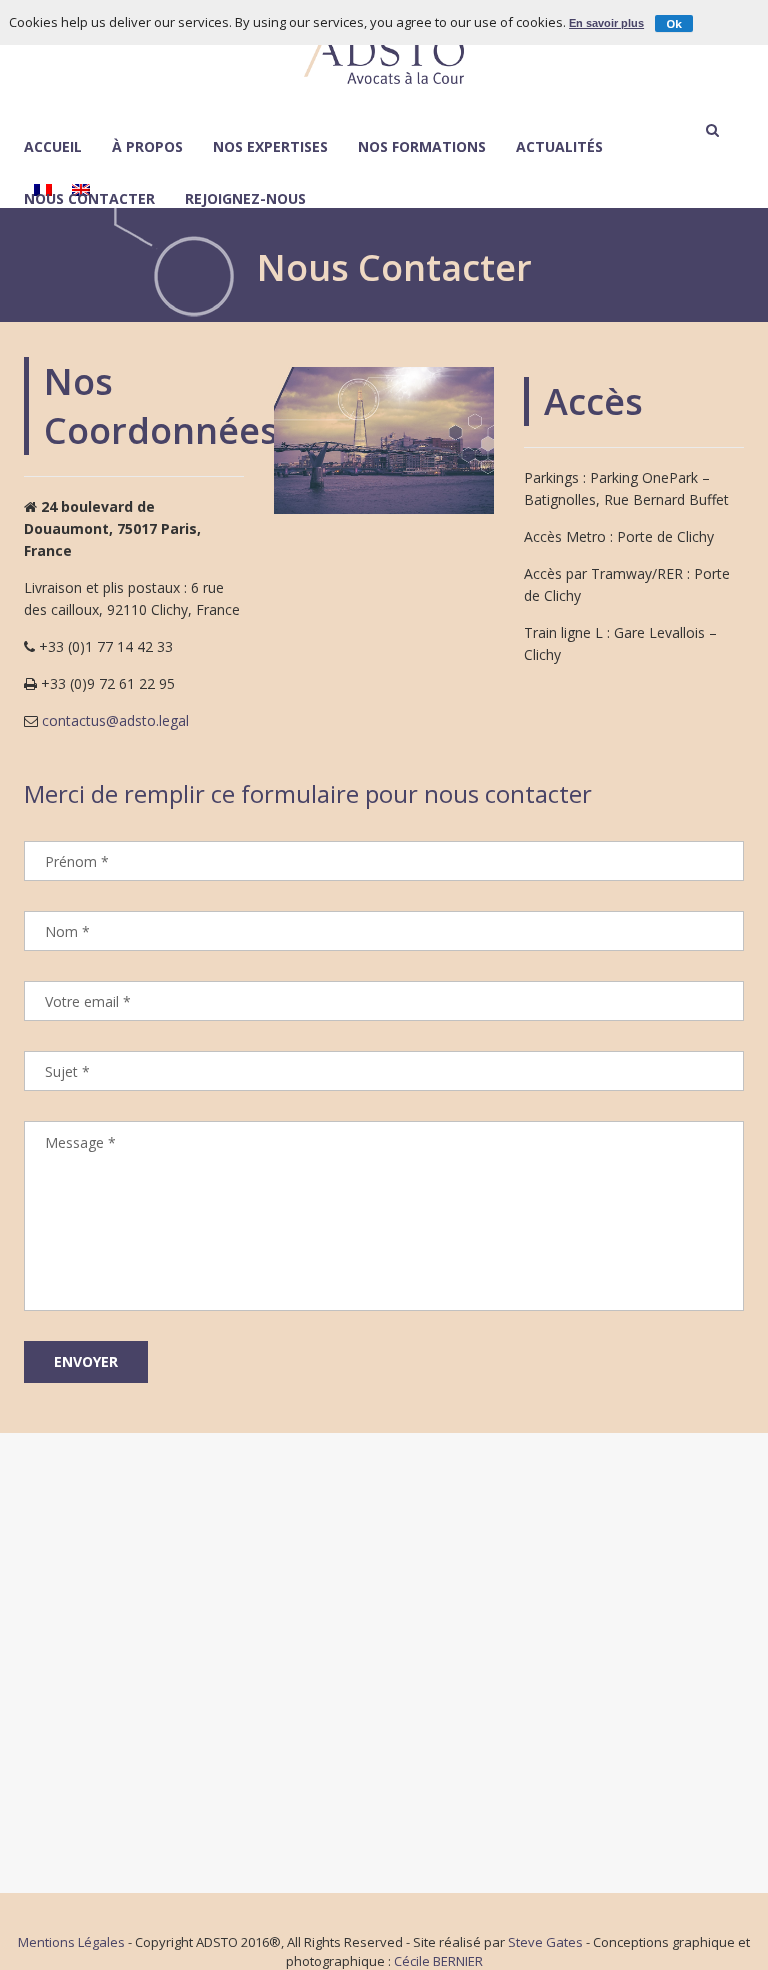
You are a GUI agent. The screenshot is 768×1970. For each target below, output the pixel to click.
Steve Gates (545, 1942)
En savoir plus (606, 23)
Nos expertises (270, 148)
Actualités (559, 148)
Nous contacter (89, 200)
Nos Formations (422, 148)
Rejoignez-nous (245, 200)
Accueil (53, 148)
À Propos (147, 147)
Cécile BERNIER (438, 1961)
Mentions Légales (71, 1942)
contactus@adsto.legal (115, 720)
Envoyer (86, 1361)
